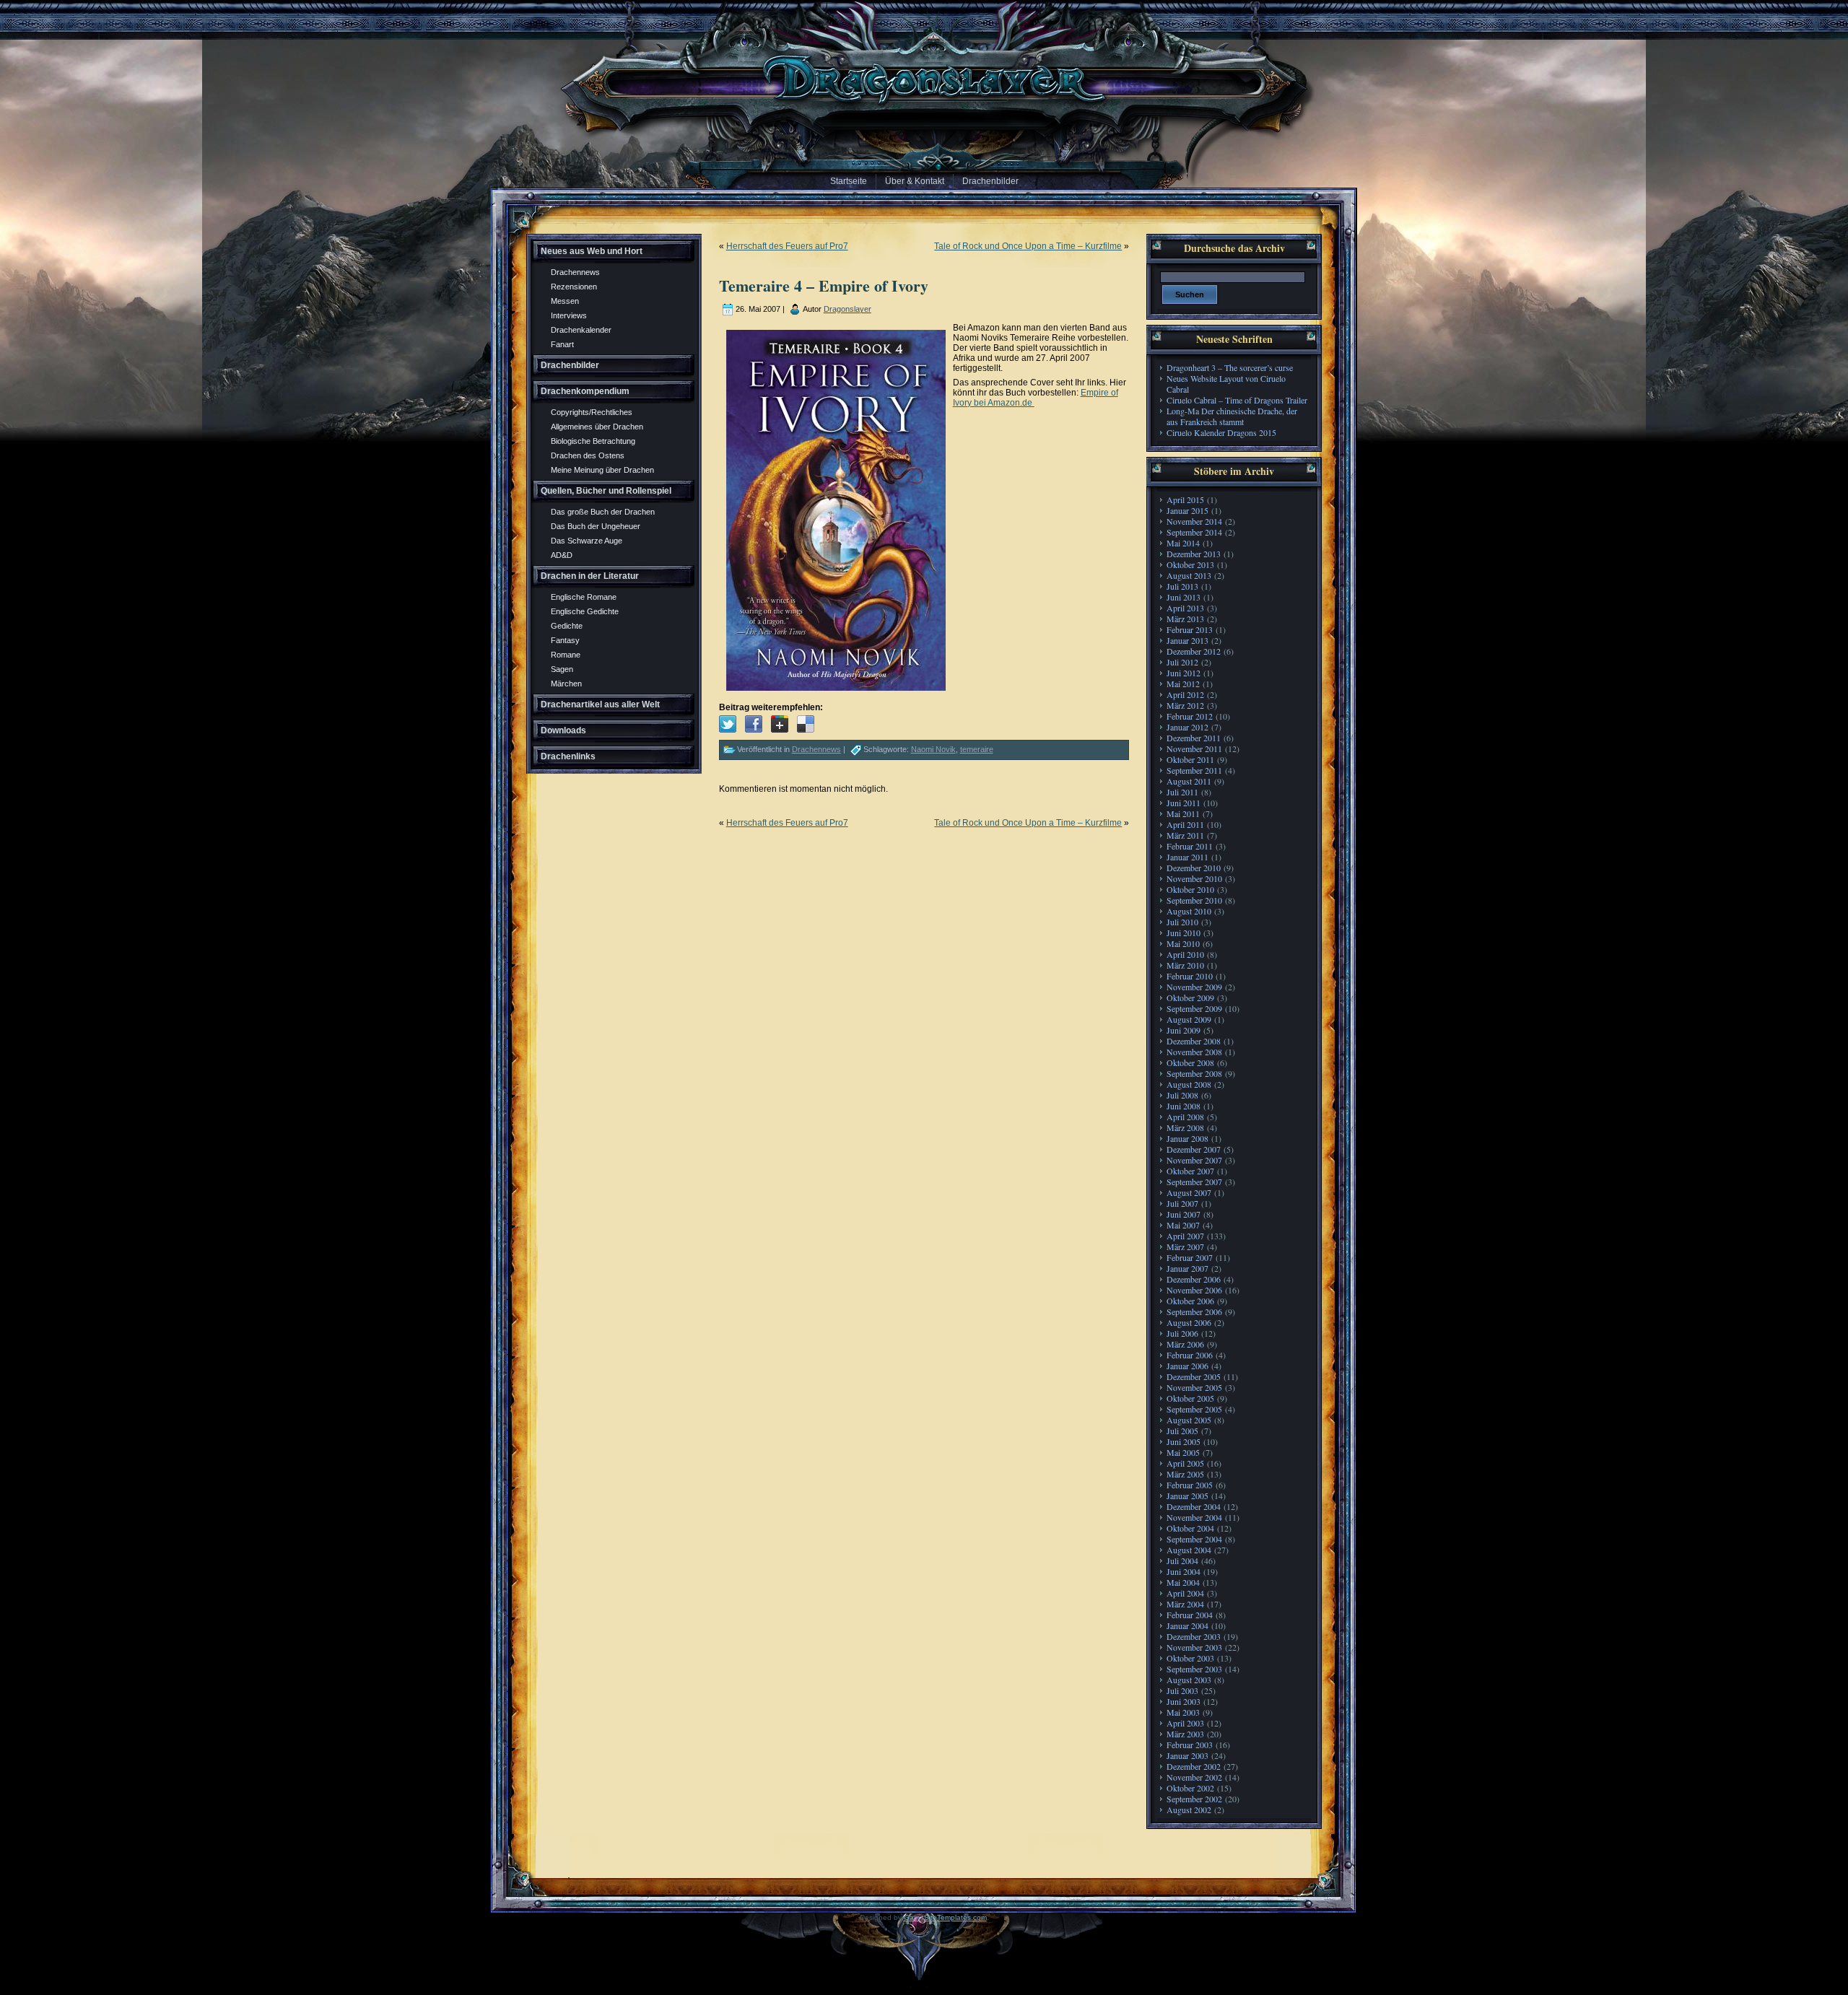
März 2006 (1185, 1344)
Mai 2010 (1183, 943)
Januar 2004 (1187, 1625)
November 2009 (1194, 987)
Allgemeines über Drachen (597, 427)
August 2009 (1189, 1019)
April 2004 (1185, 1593)
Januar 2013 (1187, 640)
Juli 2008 (1182, 1095)
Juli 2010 (1182, 922)
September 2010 (1194, 900)
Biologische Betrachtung (593, 441)
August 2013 (1189, 575)
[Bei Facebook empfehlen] (754, 724)
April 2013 (1185, 608)
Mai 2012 (1183, 684)
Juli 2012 (1182, 662)
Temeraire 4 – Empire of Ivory (824, 285)
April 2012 (1185, 694)
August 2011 (1189, 781)
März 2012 (1185, 705)
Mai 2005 (1183, 1452)
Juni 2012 (1184, 673)
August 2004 (1189, 1550)
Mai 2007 (1183, 1225)
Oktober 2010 (1190, 889)
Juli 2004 (1182, 1560)
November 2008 (1194, 1052)
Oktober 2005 (1190, 1398)
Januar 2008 (1187, 1138)
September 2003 (1194, 1669)
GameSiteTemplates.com (945, 1917)
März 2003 (1185, 1734)
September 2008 (1194, 1073)
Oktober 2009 (1190, 997)
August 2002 (1189, 1810)
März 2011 (1185, 835)
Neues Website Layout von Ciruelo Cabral (1226, 384)
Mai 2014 (1183, 543)
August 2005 (1189, 1420)
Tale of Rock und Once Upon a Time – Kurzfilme (1028, 246)
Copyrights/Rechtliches (592, 412)
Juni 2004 (1184, 1571)
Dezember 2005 (1194, 1376)
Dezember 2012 (1194, 651)
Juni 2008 (1184, 1106)
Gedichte (567, 626)
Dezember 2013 (1194, 554)
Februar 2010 (1190, 976)
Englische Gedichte (585, 611)
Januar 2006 (1187, 1366)
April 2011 (1185, 824)
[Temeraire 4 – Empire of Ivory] (728, 724)
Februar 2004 (1190, 1615)
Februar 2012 (1190, 716)
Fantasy (565, 640)
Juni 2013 (1184, 597)
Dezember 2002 (1194, 1766)
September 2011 (1194, 770)
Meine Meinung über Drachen (602, 470)
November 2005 (1194, 1387)
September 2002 (1194, 1799)
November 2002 (1194, 1777)
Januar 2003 (1187, 1755)
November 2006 (1194, 1290)
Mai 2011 (1183, 813)
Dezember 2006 (1194, 1279)
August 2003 (1189, 1680)
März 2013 (1185, 619)
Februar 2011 (1190, 846)
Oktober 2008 (1190, 1062)
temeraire (977, 749)
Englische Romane (584, 597)
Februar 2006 (1190, 1355)
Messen (565, 301)
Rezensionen (574, 287)
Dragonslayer (847, 309)
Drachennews (575, 272)
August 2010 (1189, 911)
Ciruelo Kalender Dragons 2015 (1221, 432)
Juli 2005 (1182, 1431)
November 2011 (1194, 748)
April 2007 (1185, 1236)
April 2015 (1185, 499)
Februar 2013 (1190, 629)
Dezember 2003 (1194, 1636)
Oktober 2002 (1190, 1788)
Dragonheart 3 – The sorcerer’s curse (1230, 367)
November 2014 (1194, 521)
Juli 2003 (1182, 1690)
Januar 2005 (1187, 1496)
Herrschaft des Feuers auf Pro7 (787, 246)
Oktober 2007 (1190, 1171)
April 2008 (1185, 1117)
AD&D (562, 555)
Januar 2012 (1187, 727)
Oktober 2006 (1190, 1301)
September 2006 (1194, 1311)
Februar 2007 (1190, 1257)
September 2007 (1194, 1182)
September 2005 (1194, 1409)
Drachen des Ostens (588, 455)
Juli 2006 (1182, 1333)
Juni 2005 (1184, 1441)
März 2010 (1185, 965)
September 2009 (1194, 1008)
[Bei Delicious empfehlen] (806, 724)
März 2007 (1185, 1247)
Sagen (562, 669)
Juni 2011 (1184, 803)
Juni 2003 (1184, 1701)
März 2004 (1185, 1604)
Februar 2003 (1190, 1745)
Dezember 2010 (1194, 868)
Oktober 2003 (1190, 1658)
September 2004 (1194, 1539)
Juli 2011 (1182, 792)
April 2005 (1185, 1463)
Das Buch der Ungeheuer (596, 526)
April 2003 (1185, 1723)
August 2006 (1189, 1322)
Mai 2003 (1183, 1712)
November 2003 (1194, 1647)
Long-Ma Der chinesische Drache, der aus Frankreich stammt (1232, 416)
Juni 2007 (1184, 1214)
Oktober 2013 (1190, 564)
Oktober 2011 (1190, 759)
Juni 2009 (1184, 1030)
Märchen (566, 684)
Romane (566, 655)
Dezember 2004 (1194, 1506)
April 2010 (1185, 954)
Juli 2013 (1182, 586)
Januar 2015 (1187, 510)
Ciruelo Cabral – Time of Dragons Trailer (1237, 400)
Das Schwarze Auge (587, 541)
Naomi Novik (933, 749)
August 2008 (1189, 1084)
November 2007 (1194, 1160)
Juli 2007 (1182, 1203)
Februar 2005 (1190, 1485)
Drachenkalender (581, 330)
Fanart (562, 344)
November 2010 (1194, 878)
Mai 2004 (1183, 1582)
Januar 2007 (1187, 1268)
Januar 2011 (1187, 857)
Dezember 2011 (1194, 738)
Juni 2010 (1184, 933)
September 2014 (1194, 532)
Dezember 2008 (1194, 1041)
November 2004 (1194, 1517)
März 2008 (1185, 1127)
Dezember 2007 (1194, 1149)
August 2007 (1189, 1192)
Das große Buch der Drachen (603, 512)
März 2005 (1185, 1474)
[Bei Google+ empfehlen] (780, 724)
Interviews (569, 315)
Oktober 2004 (1190, 1528)
